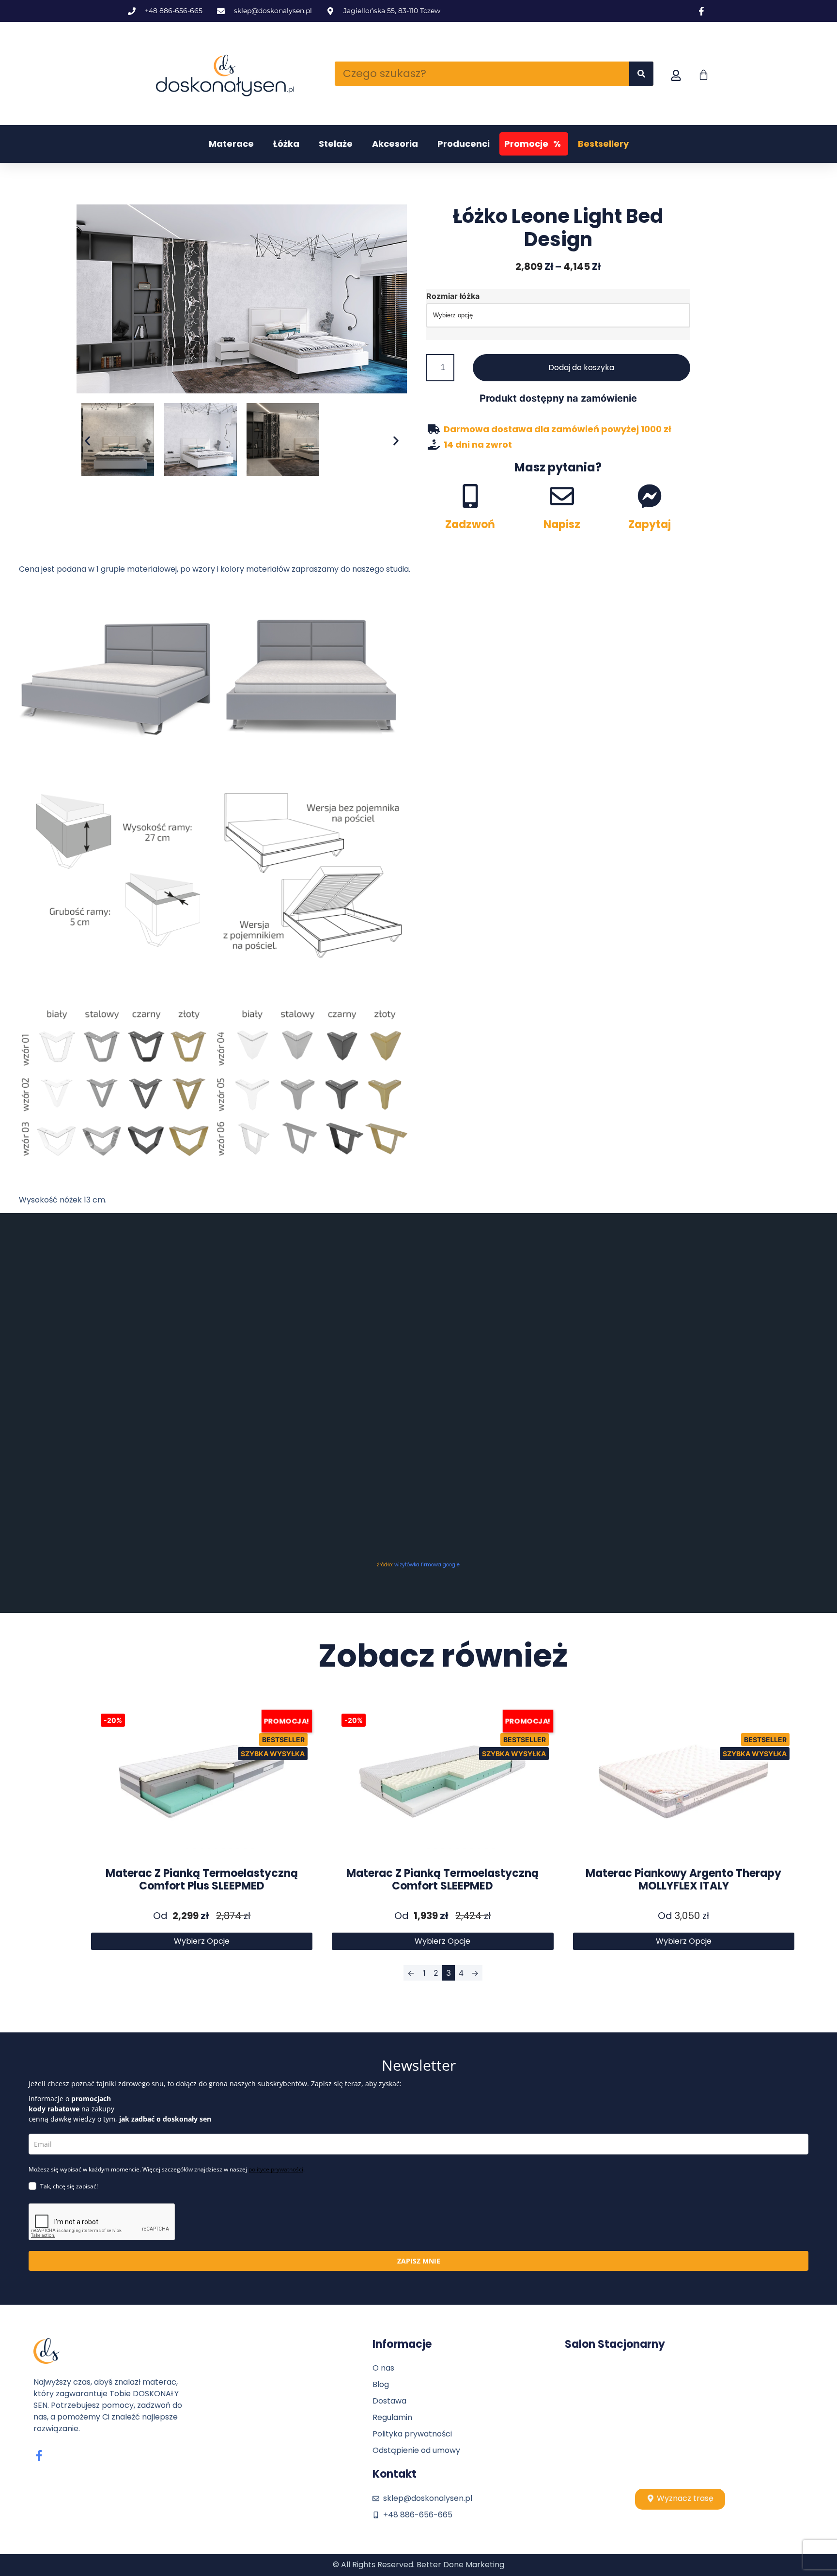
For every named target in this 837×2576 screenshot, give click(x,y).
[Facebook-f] (39, 2456)
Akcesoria (395, 144)
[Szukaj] (641, 74)
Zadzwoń (470, 524)
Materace (231, 144)
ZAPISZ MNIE (419, 2261)
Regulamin (392, 2417)
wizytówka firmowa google (427, 1565)
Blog (381, 2384)
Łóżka (286, 144)
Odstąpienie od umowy (416, 2450)
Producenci (464, 144)
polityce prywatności (276, 2169)
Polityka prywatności (412, 2434)
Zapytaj (650, 524)
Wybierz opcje (202, 1941)
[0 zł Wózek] (704, 75)
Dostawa (389, 2401)
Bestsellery (603, 144)
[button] (87, 441)
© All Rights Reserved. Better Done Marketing (418, 2565)
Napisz (562, 524)
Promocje (533, 144)
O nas (383, 2368)
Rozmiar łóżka (453, 296)
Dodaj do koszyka (581, 367)
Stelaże (336, 144)
